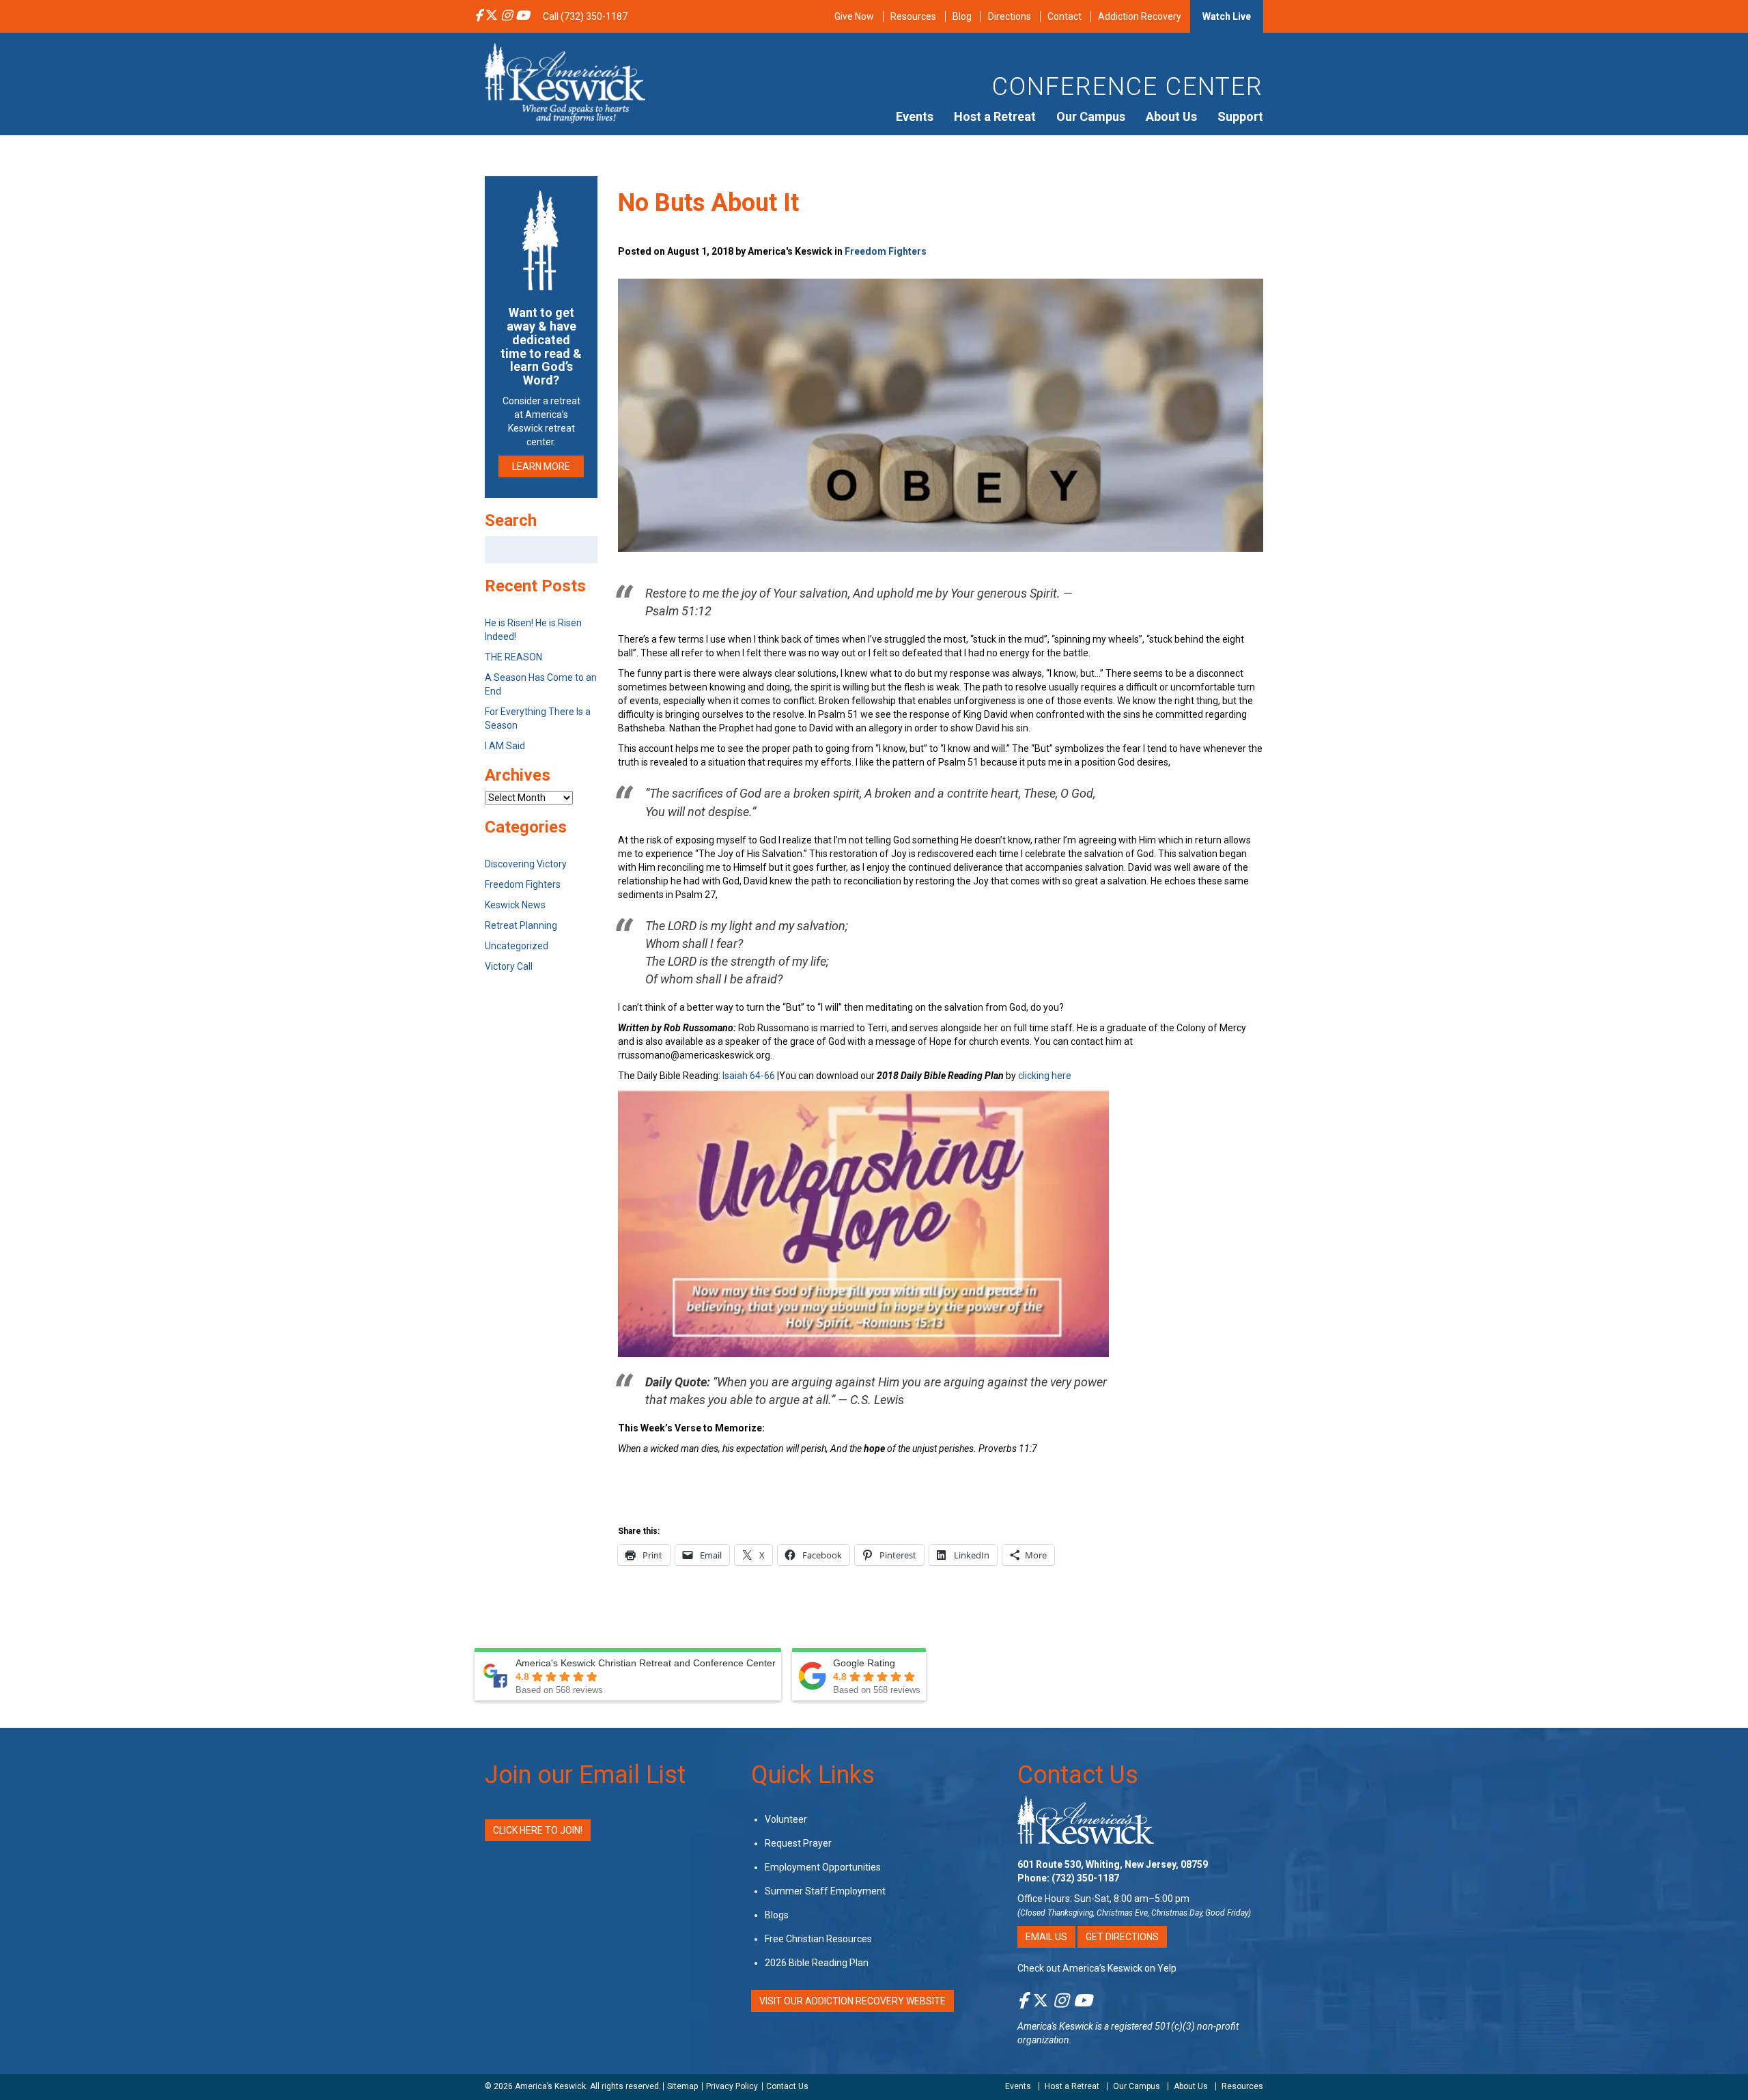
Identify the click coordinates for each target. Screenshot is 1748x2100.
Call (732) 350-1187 (585, 16)
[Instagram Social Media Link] (507, 16)
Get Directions (1122, 1937)
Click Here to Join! (538, 1830)
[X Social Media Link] (492, 16)
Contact (1065, 16)
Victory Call (509, 966)
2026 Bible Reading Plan (817, 1963)
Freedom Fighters (886, 251)
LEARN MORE (541, 466)
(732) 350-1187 (1085, 1878)
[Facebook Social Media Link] (478, 16)
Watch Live (1227, 16)
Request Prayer (798, 1843)
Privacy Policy (732, 2086)
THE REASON (513, 657)
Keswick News (515, 905)
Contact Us (1078, 1775)
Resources (913, 16)
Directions (1010, 16)
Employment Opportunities (823, 1867)
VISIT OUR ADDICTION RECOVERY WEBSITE (852, 2001)
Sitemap (682, 2086)
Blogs (777, 1915)
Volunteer (786, 1819)
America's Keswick (1055, 2026)
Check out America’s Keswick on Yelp (1097, 1968)
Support (1240, 116)
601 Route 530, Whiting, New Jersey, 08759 (1113, 1864)
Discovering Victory (526, 864)
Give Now (854, 16)
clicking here (1045, 1076)
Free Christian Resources (818, 1939)
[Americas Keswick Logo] (565, 82)
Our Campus (1091, 116)
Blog (962, 16)
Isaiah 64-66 (749, 1076)
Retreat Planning (521, 925)
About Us (1171, 116)
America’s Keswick (550, 2086)
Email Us (1046, 1937)
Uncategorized (517, 946)
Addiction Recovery (1140, 16)
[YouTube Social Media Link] (522, 16)
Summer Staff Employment (825, 1891)
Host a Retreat (995, 116)
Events (915, 116)
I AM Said (505, 746)
